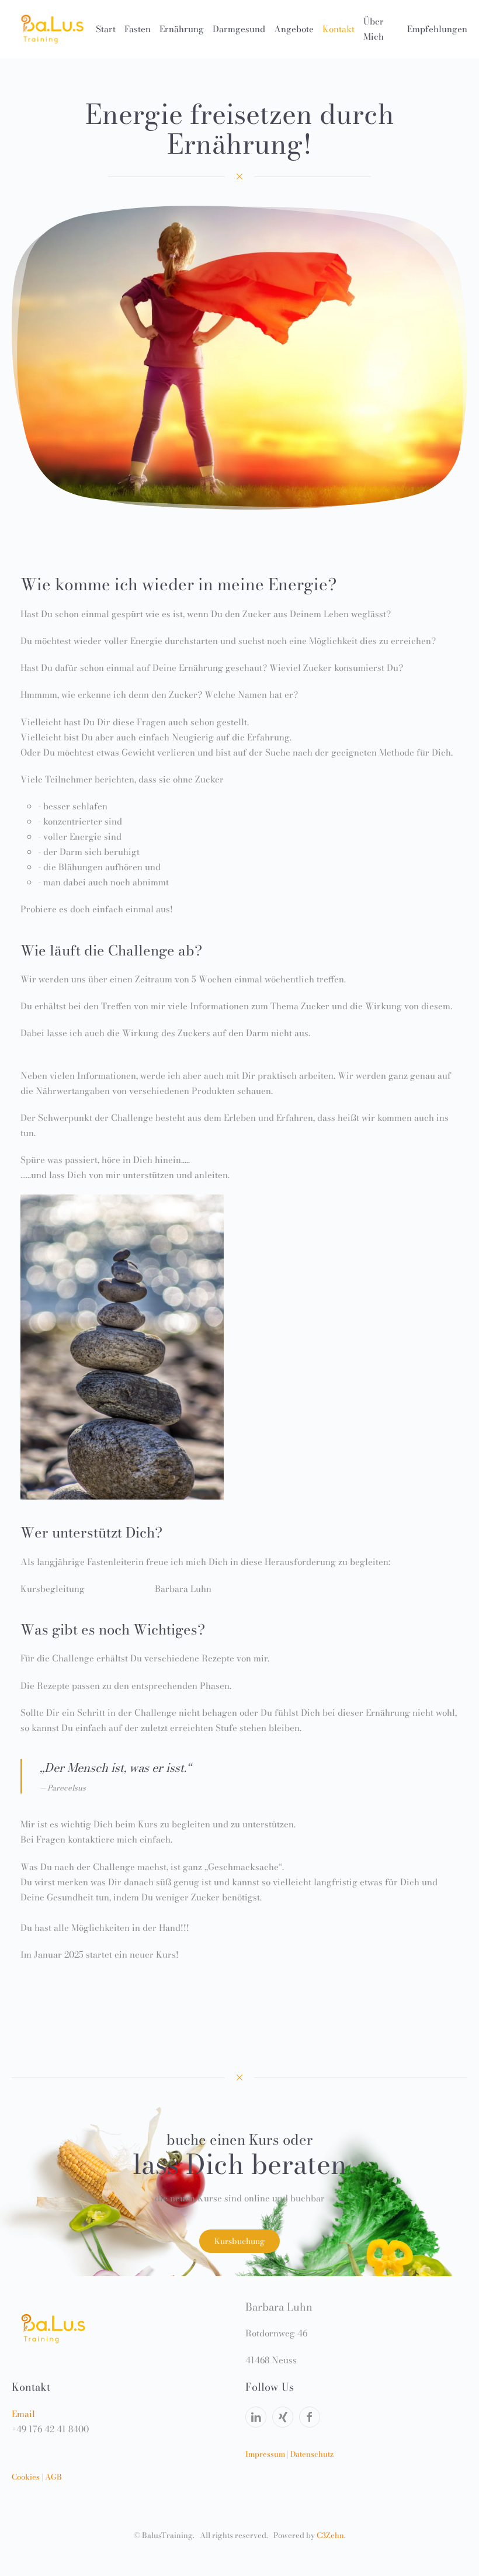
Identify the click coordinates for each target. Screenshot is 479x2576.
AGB (53, 2477)
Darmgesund (239, 29)
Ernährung (182, 29)
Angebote (294, 29)
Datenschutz (312, 2454)
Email (23, 2414)
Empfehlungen (437, 29)
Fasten (138, 29)
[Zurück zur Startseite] (54, 29)
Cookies (26, 2477)
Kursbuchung (239, 2241)
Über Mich (374, 29)
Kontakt (339, 29)
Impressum (265, 2454)
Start (106, 29)
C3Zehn (330, 2535)
